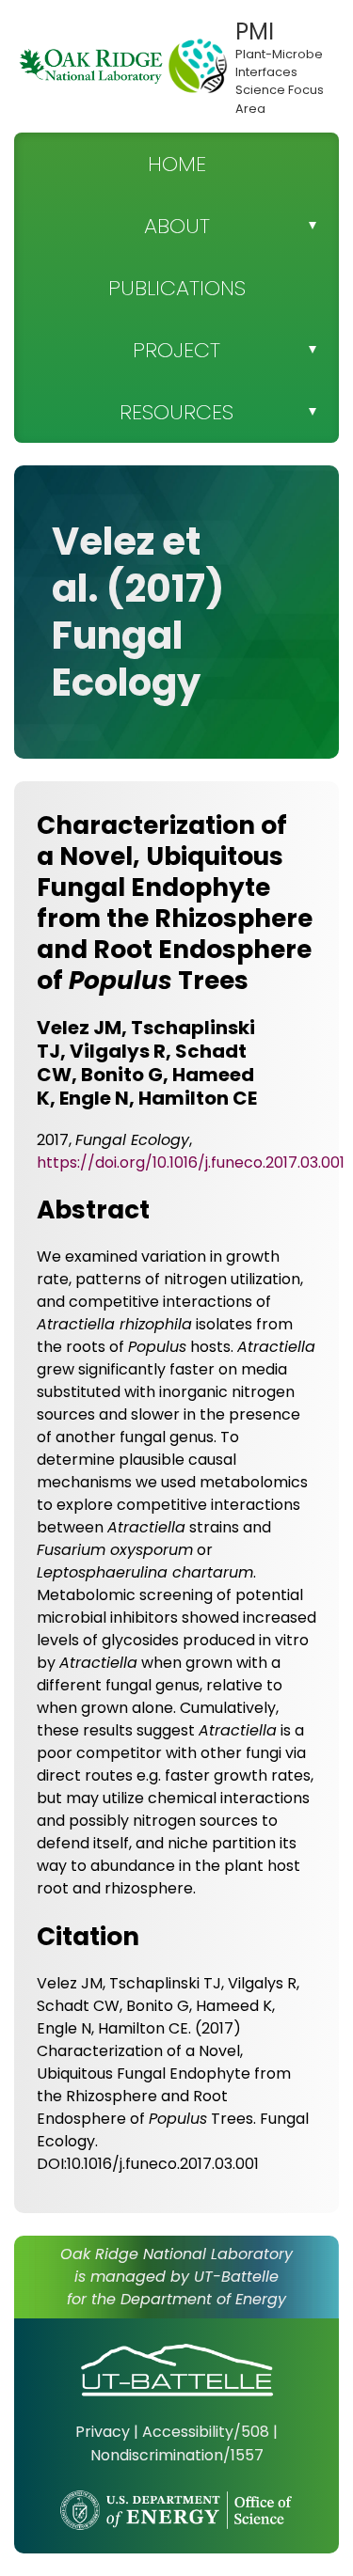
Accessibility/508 (206, 2432)
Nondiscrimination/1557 (177, 2455)
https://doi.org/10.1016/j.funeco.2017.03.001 (191, 1162)
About (177, 226)
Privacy (103, 2432)
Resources (176, 412)
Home (177, 164)
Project (176, 350)
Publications (177, 288)
